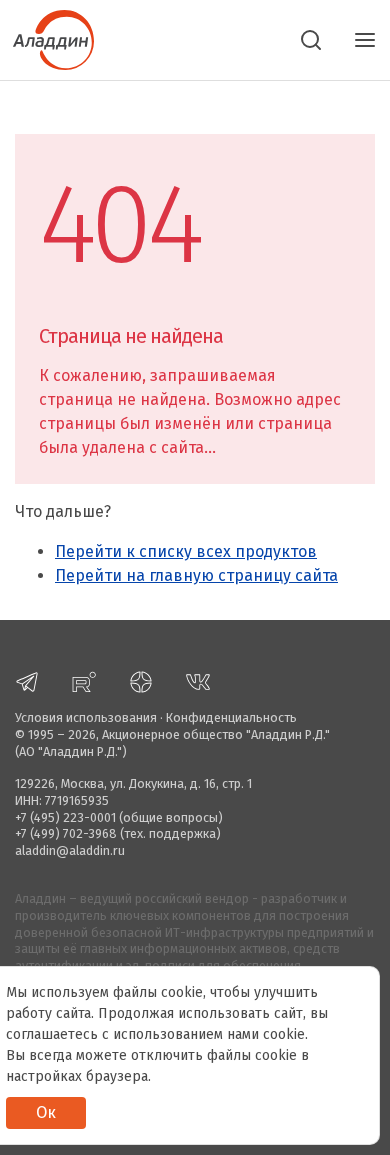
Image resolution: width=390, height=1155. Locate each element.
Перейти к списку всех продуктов (186, 551)
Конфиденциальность (231, 717)
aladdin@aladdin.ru (70, 850)
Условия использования (86, 717)
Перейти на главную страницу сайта (196, 575)
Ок (46, 1112)
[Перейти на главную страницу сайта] (47, 38)
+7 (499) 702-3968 (66, 833)
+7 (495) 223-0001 (65, 817)
